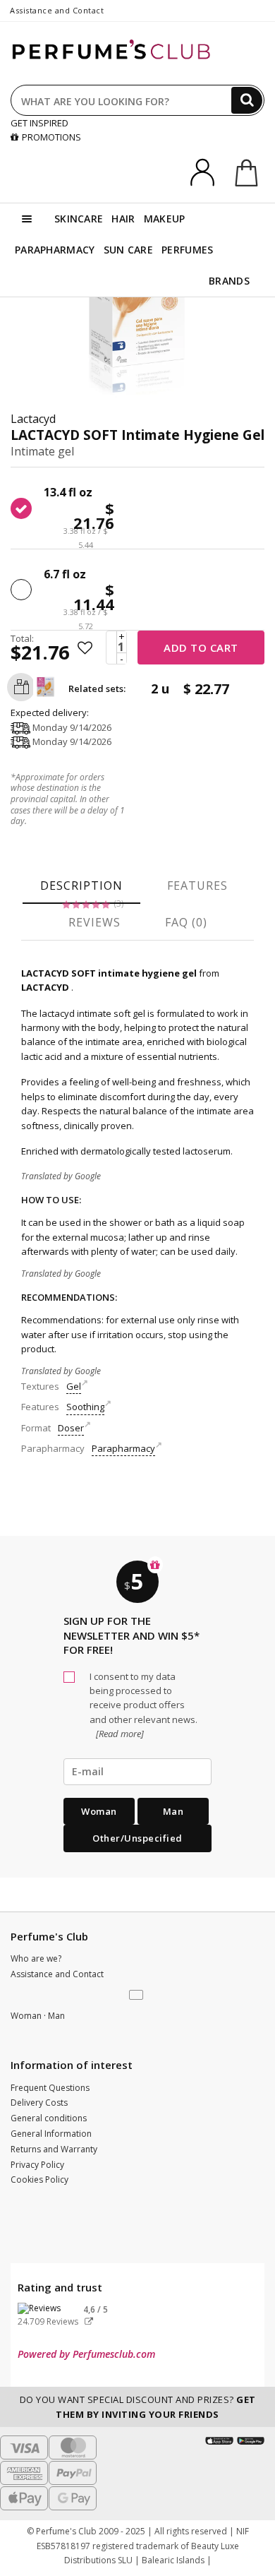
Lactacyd (33, 419)
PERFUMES (187, 250)
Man (173, 1811)
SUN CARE (128, 250)
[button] (137, 1996)
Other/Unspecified (137, 1838)
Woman (99, 1811)
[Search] (247, 100)
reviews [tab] (94, 922)
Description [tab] (81, 885)
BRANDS (229, 281)
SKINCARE (79, 219)
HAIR (123, 219)
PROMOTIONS (51, 137)
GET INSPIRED (39, 123)
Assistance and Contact (57, 10)
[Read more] (119, 1734)
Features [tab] (197, 885)
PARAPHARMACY (55, 250)
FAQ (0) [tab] (186, 922)
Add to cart (201, 648)
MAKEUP (165, 219)
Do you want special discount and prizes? (138, 2407)
